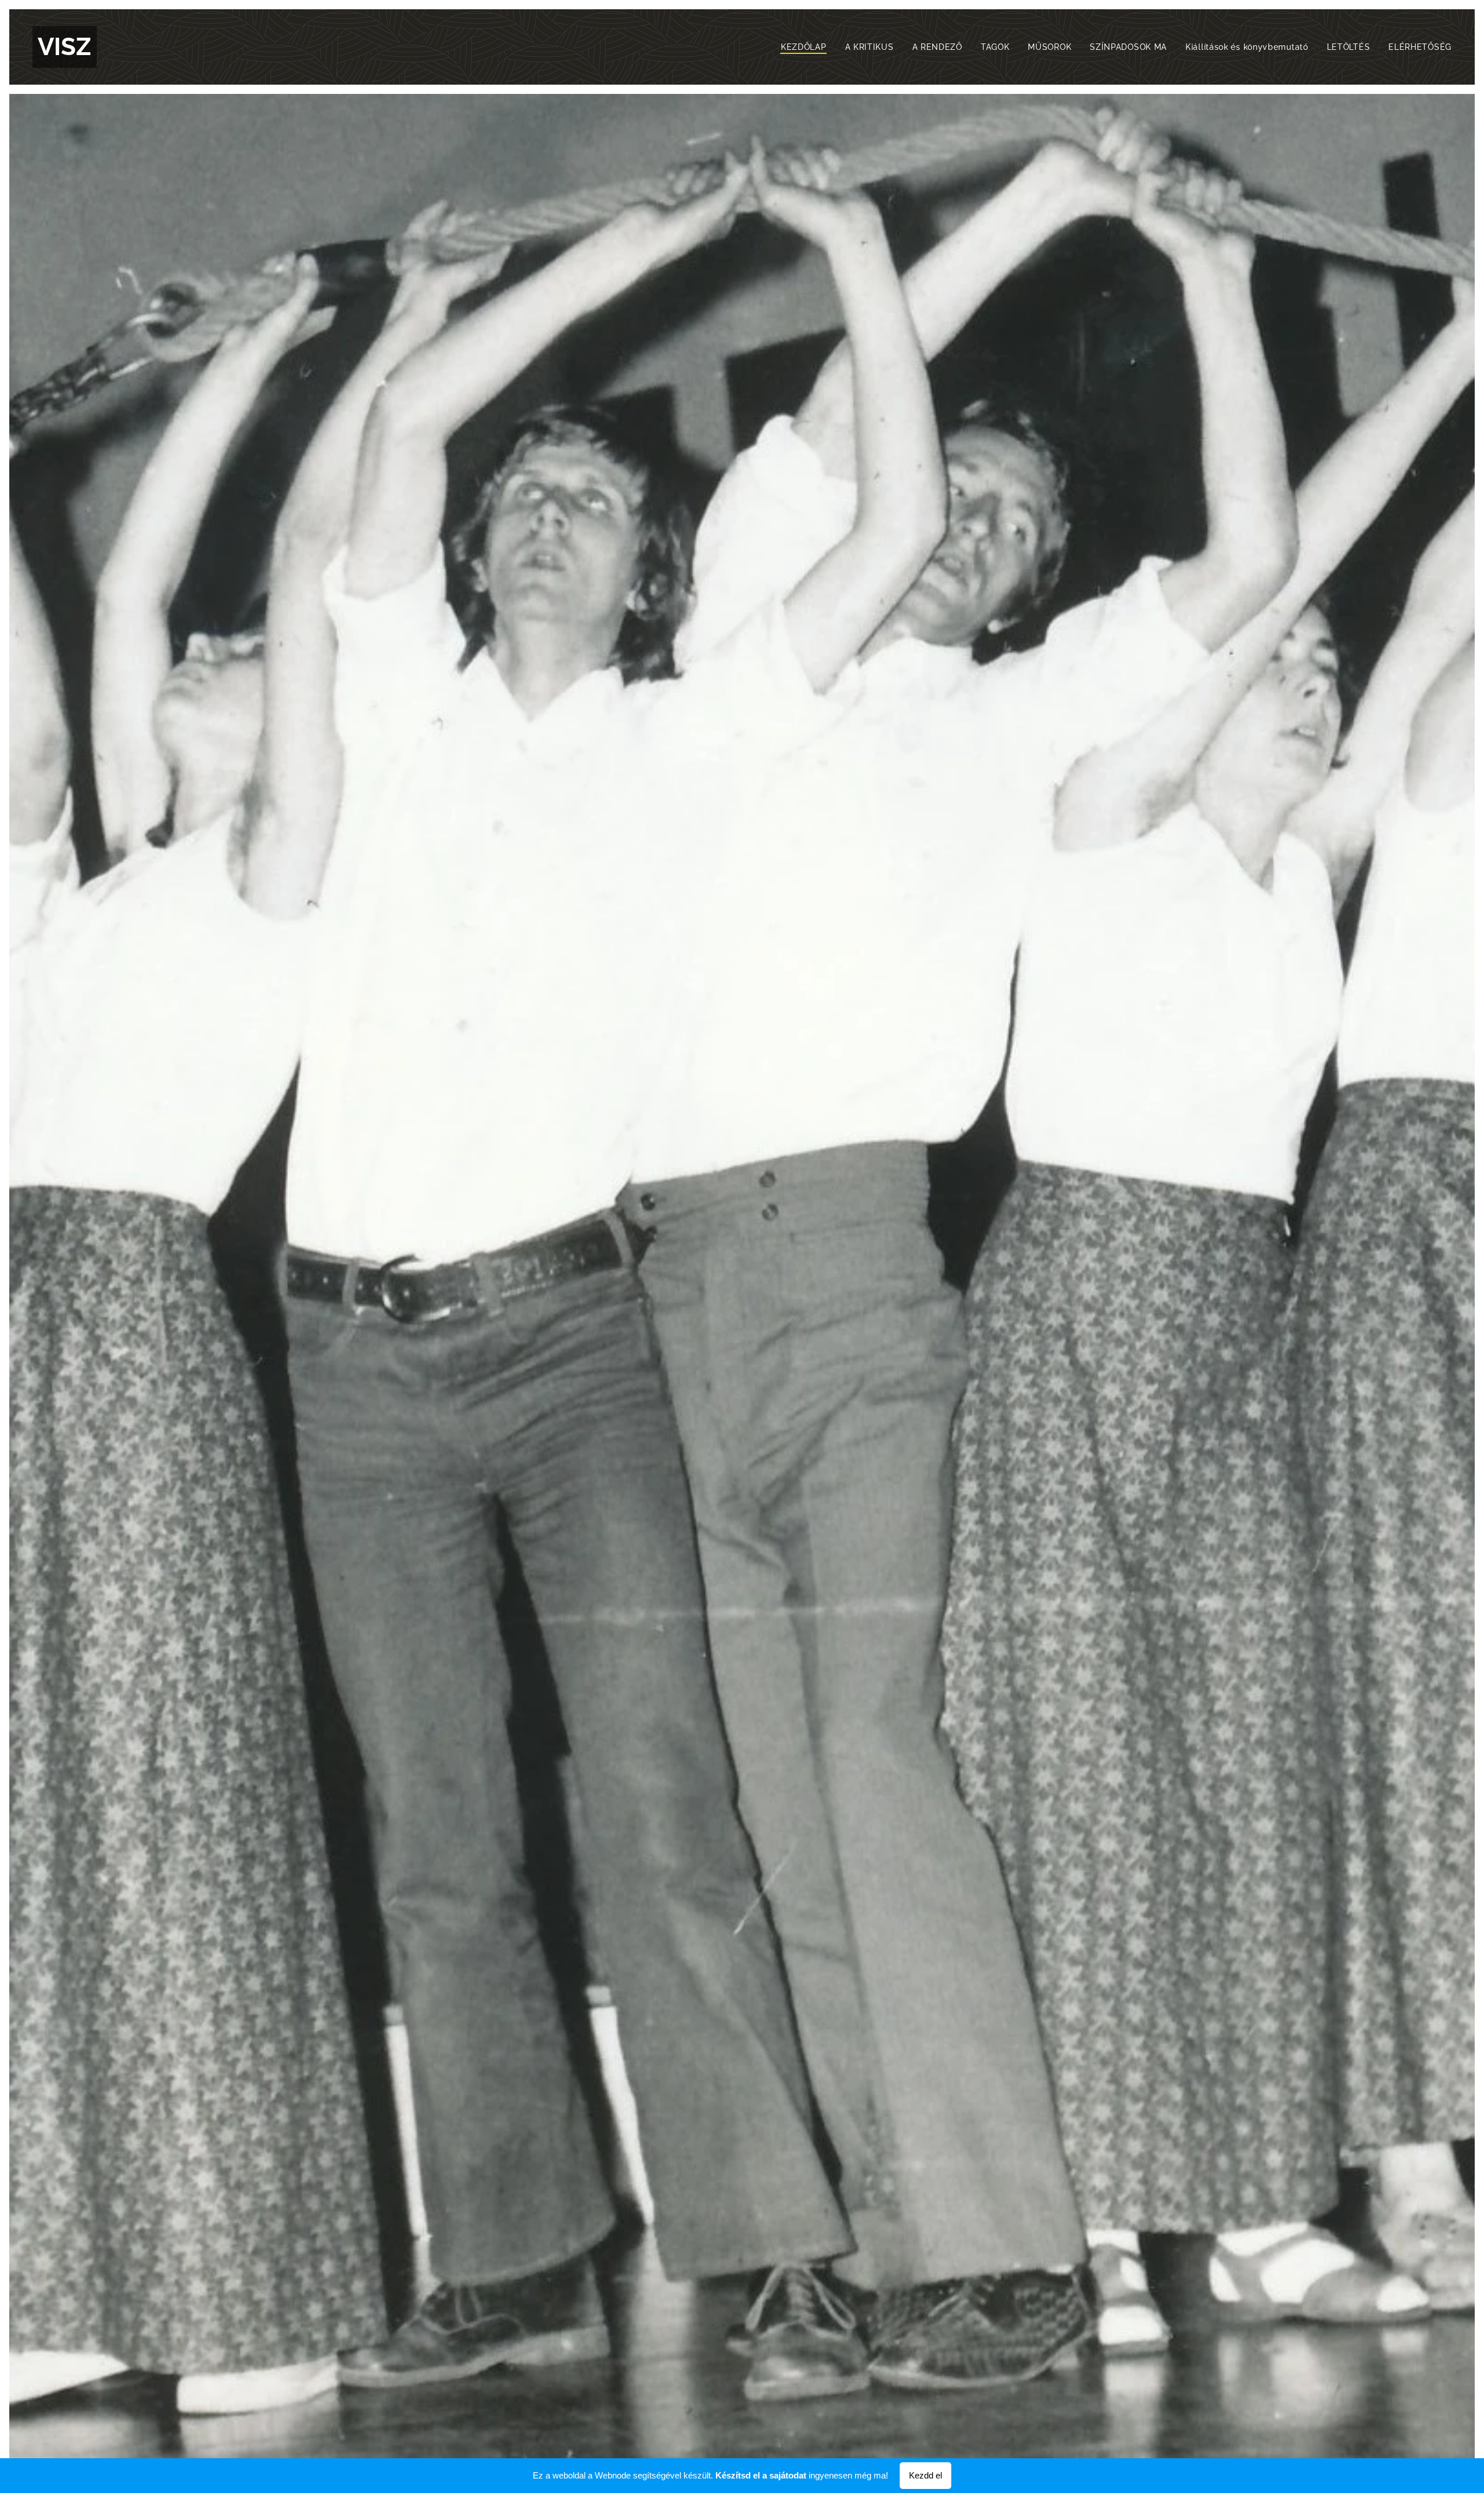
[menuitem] (807, 47)
